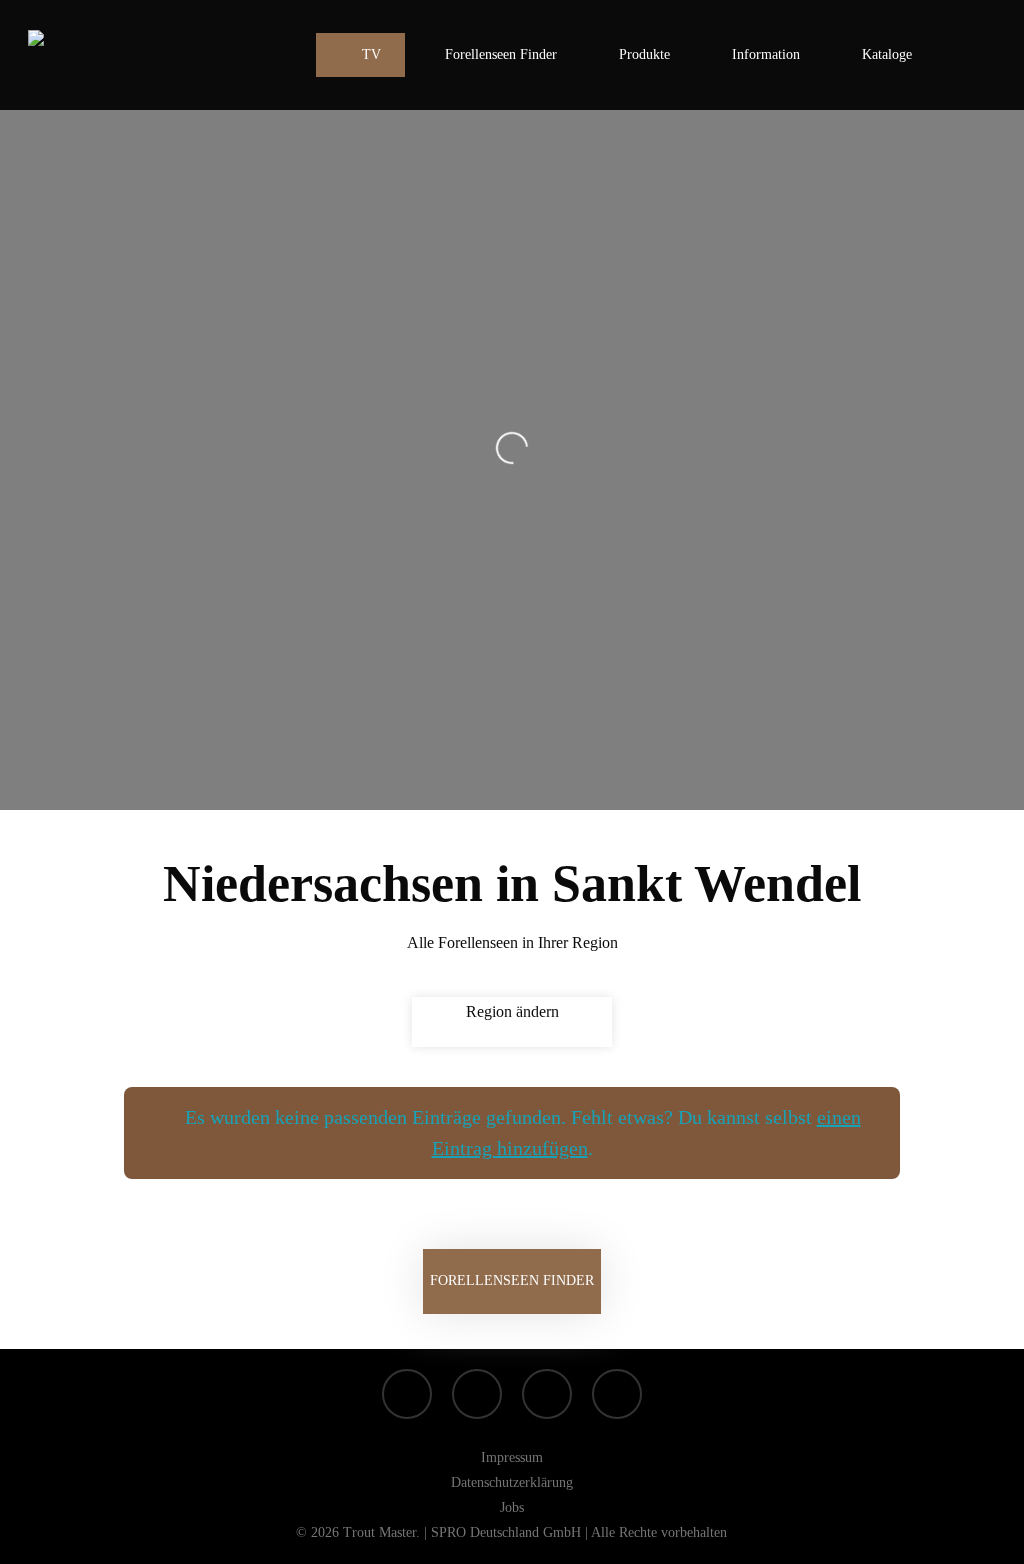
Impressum (512, 1457)
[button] (512, 1281)
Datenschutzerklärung (512, 1482)
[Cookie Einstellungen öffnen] (44, 1538)
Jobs (512, 1507)
